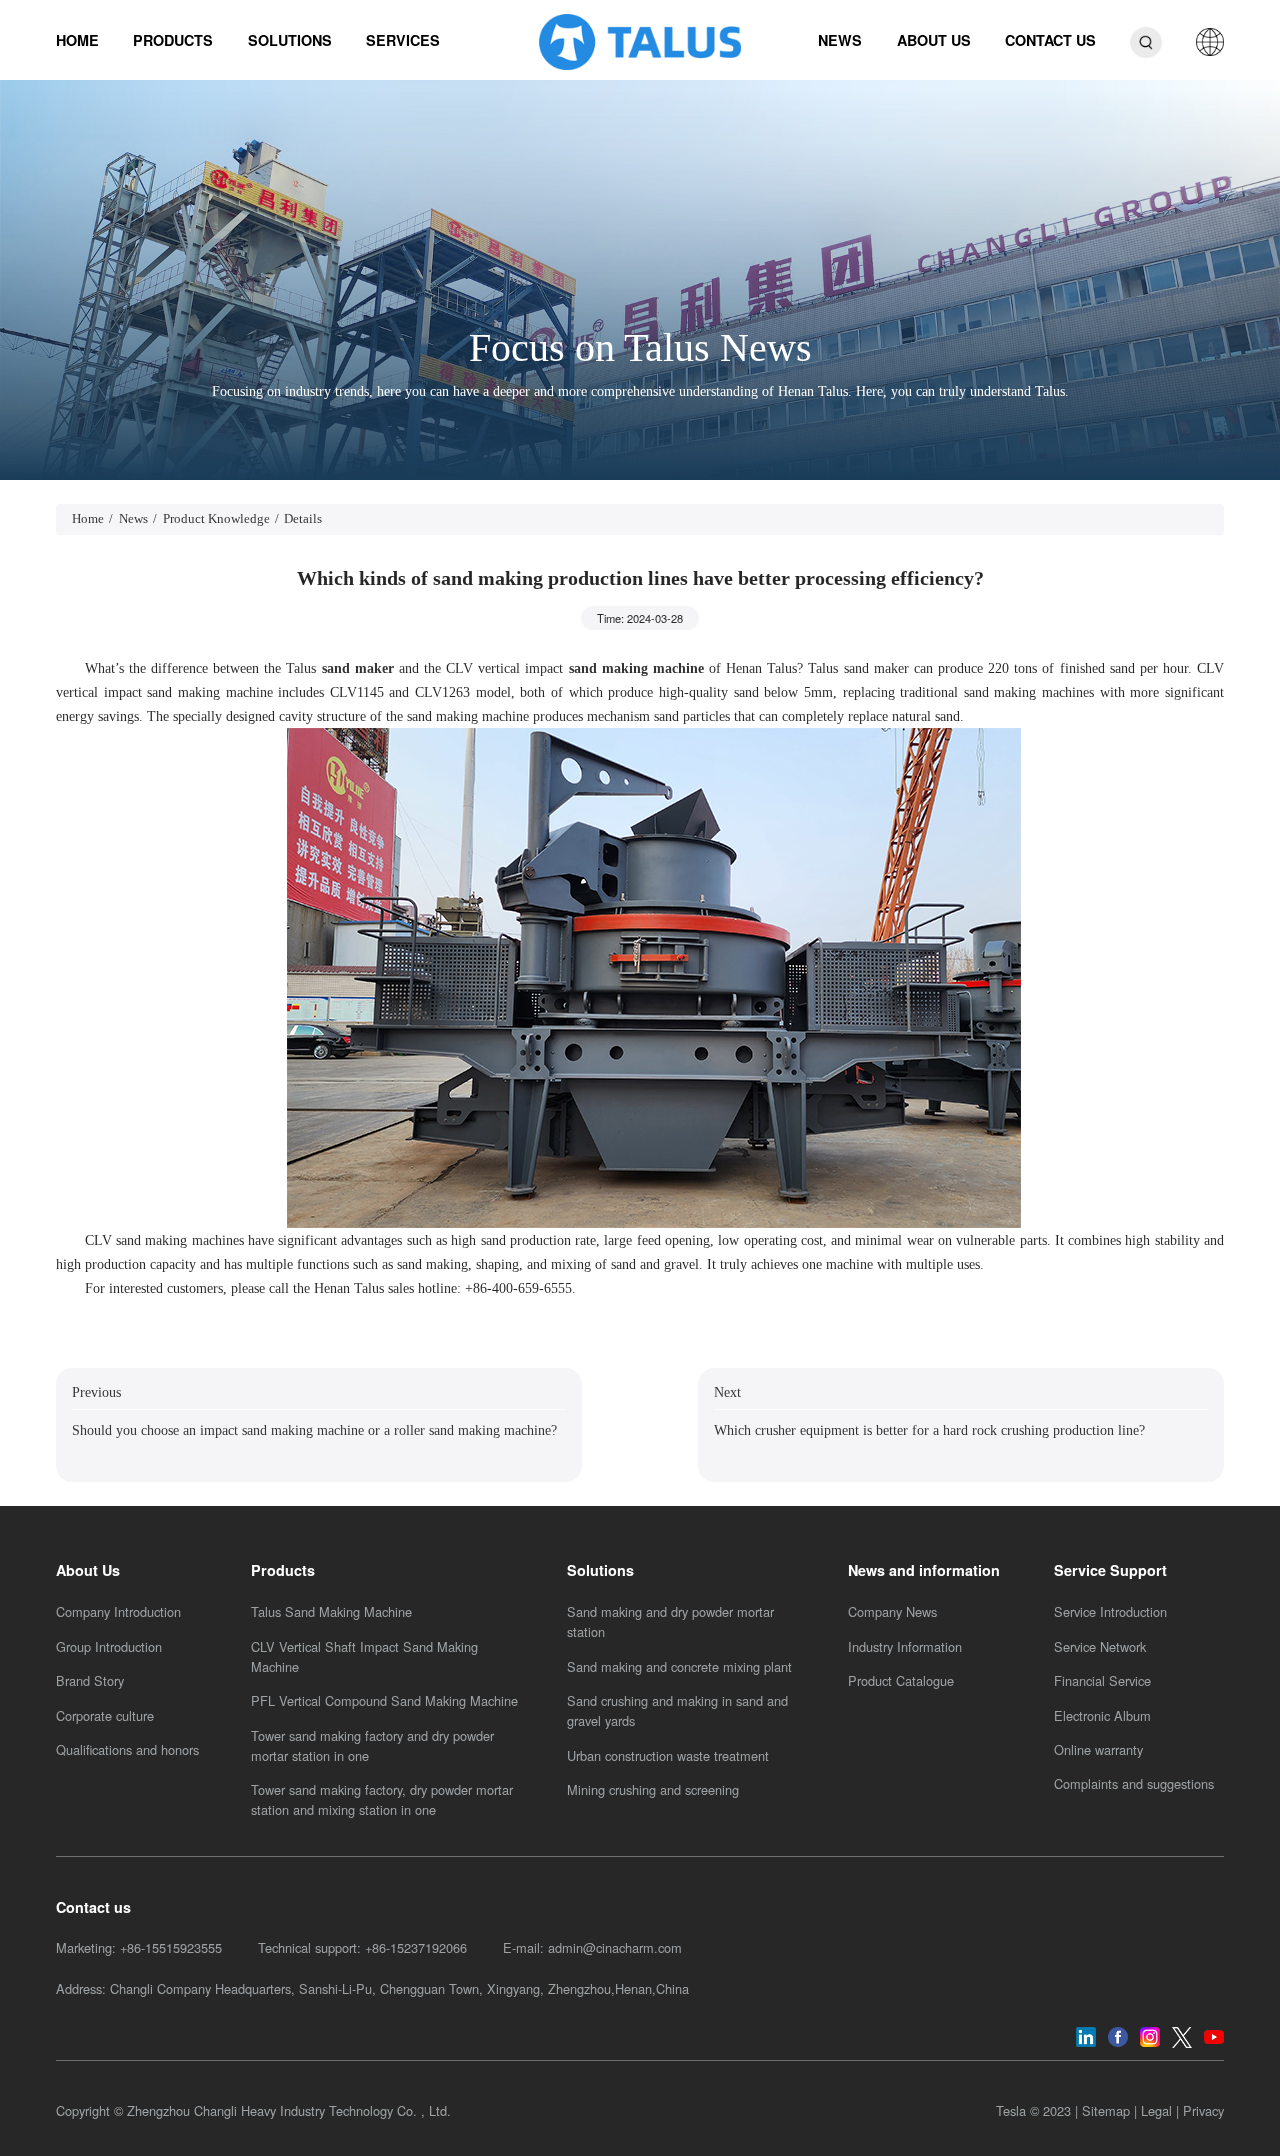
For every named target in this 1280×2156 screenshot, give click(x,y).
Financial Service (1102, 1680)
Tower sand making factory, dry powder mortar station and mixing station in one (382, 1799)
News (133, 519)
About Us (88, 1570)
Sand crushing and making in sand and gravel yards (677, 1710)
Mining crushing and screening (653, 1789)
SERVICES (403, 40)
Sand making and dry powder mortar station (670, 1621)
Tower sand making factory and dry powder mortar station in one (372, 1745)
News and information (924, 1570)
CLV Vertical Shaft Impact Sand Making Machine (364, 1656)
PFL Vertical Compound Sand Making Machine (384, 1700)
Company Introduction (118, 1611)
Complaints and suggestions (1134, 1783)
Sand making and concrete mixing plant (679, 1666)
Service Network (1100, 1646)
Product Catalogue (901, 1680)
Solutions (600, 1570)
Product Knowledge (216, 519)
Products (283, 1570)
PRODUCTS (173, 40)
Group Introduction (109, 1646)
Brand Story (90, 1680)
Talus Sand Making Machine (331, 1611)
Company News (892, 1611)
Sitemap (1106, 2110)
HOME (77, 40)
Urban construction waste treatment (668, 1755)
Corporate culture (105, 1715)
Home (88, 519)
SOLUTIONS (290, 40)
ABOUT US (934, 40)
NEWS (840, 40)
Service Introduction (1110, 1611)
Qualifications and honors (127, 1749)
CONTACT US (1050, 40)
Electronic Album (1102, 1715)
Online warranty (1098, 1749)
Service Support (1110, 1570)
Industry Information (905, 1646)
